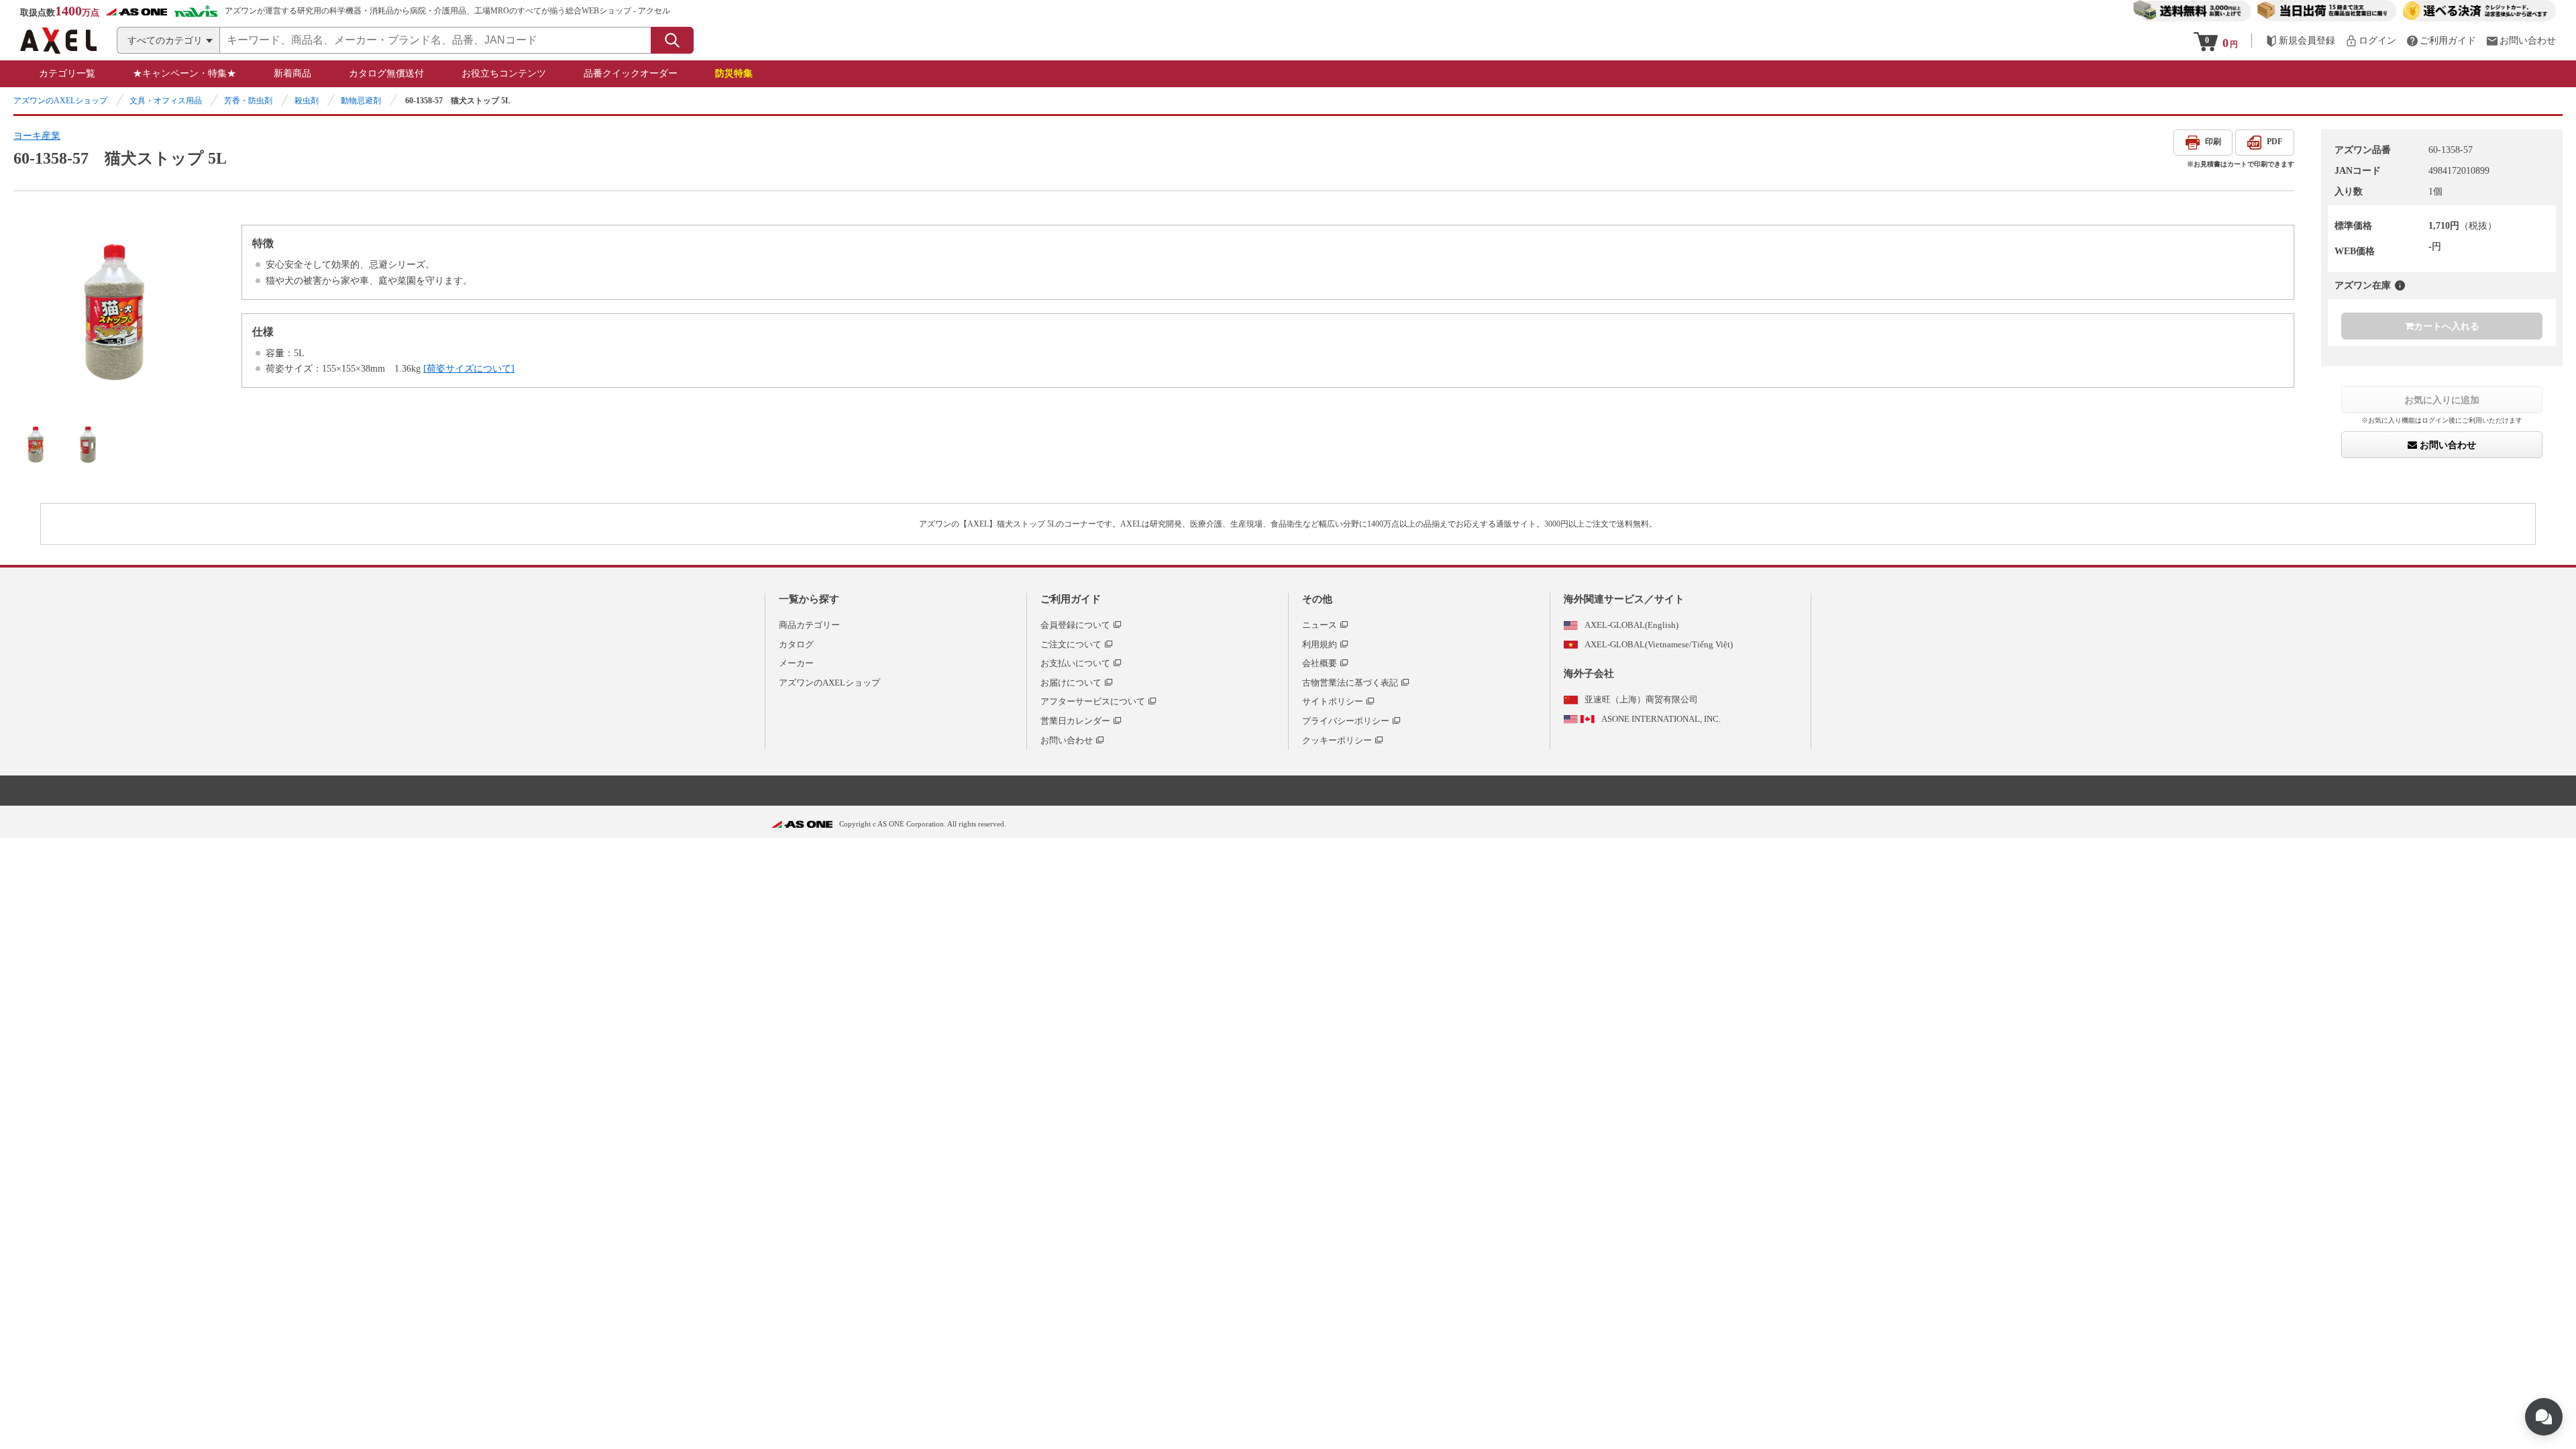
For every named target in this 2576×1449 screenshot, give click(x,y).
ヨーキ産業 (37, 136)
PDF (2274, 142)
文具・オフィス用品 (166, 101)
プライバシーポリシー (1346, 721)
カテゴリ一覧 (67, 73)
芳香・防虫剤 (248, 101)
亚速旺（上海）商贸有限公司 (1641, 699)
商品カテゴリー (809, 625)
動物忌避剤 (361, 101)
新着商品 (292, 73)
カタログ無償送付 (386, 73)
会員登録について (1075, 625)
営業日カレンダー (1075, 721)
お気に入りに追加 (2442, 400)
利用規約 (1320, 644)
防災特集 (734, 73)
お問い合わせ (2447, 445)
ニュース (1320, 625)
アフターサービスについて (1093, 701)
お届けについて (1071, 683)
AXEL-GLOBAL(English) (1631, 625)
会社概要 (1320, 663)
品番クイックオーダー (631, 73)
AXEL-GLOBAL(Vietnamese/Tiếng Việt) (1659, 644)
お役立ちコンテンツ (504, 73)
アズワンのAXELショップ (60, 101)
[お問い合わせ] (2521, 41)
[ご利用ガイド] (2441, 41)
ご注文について (1071, 644)
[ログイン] (2371, 41)
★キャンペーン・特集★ (184, 73)
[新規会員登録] (2300, 41)
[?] (2400, 285)
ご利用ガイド (1071, 599)
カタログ (796, 644)
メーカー (796, 663)
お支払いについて (1075, 663)
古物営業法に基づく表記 (1350, 683)
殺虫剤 (307, 101)
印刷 (2213, 142)
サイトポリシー (1333, 701)
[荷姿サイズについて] (469, 369)
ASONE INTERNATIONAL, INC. (1661, 719)
